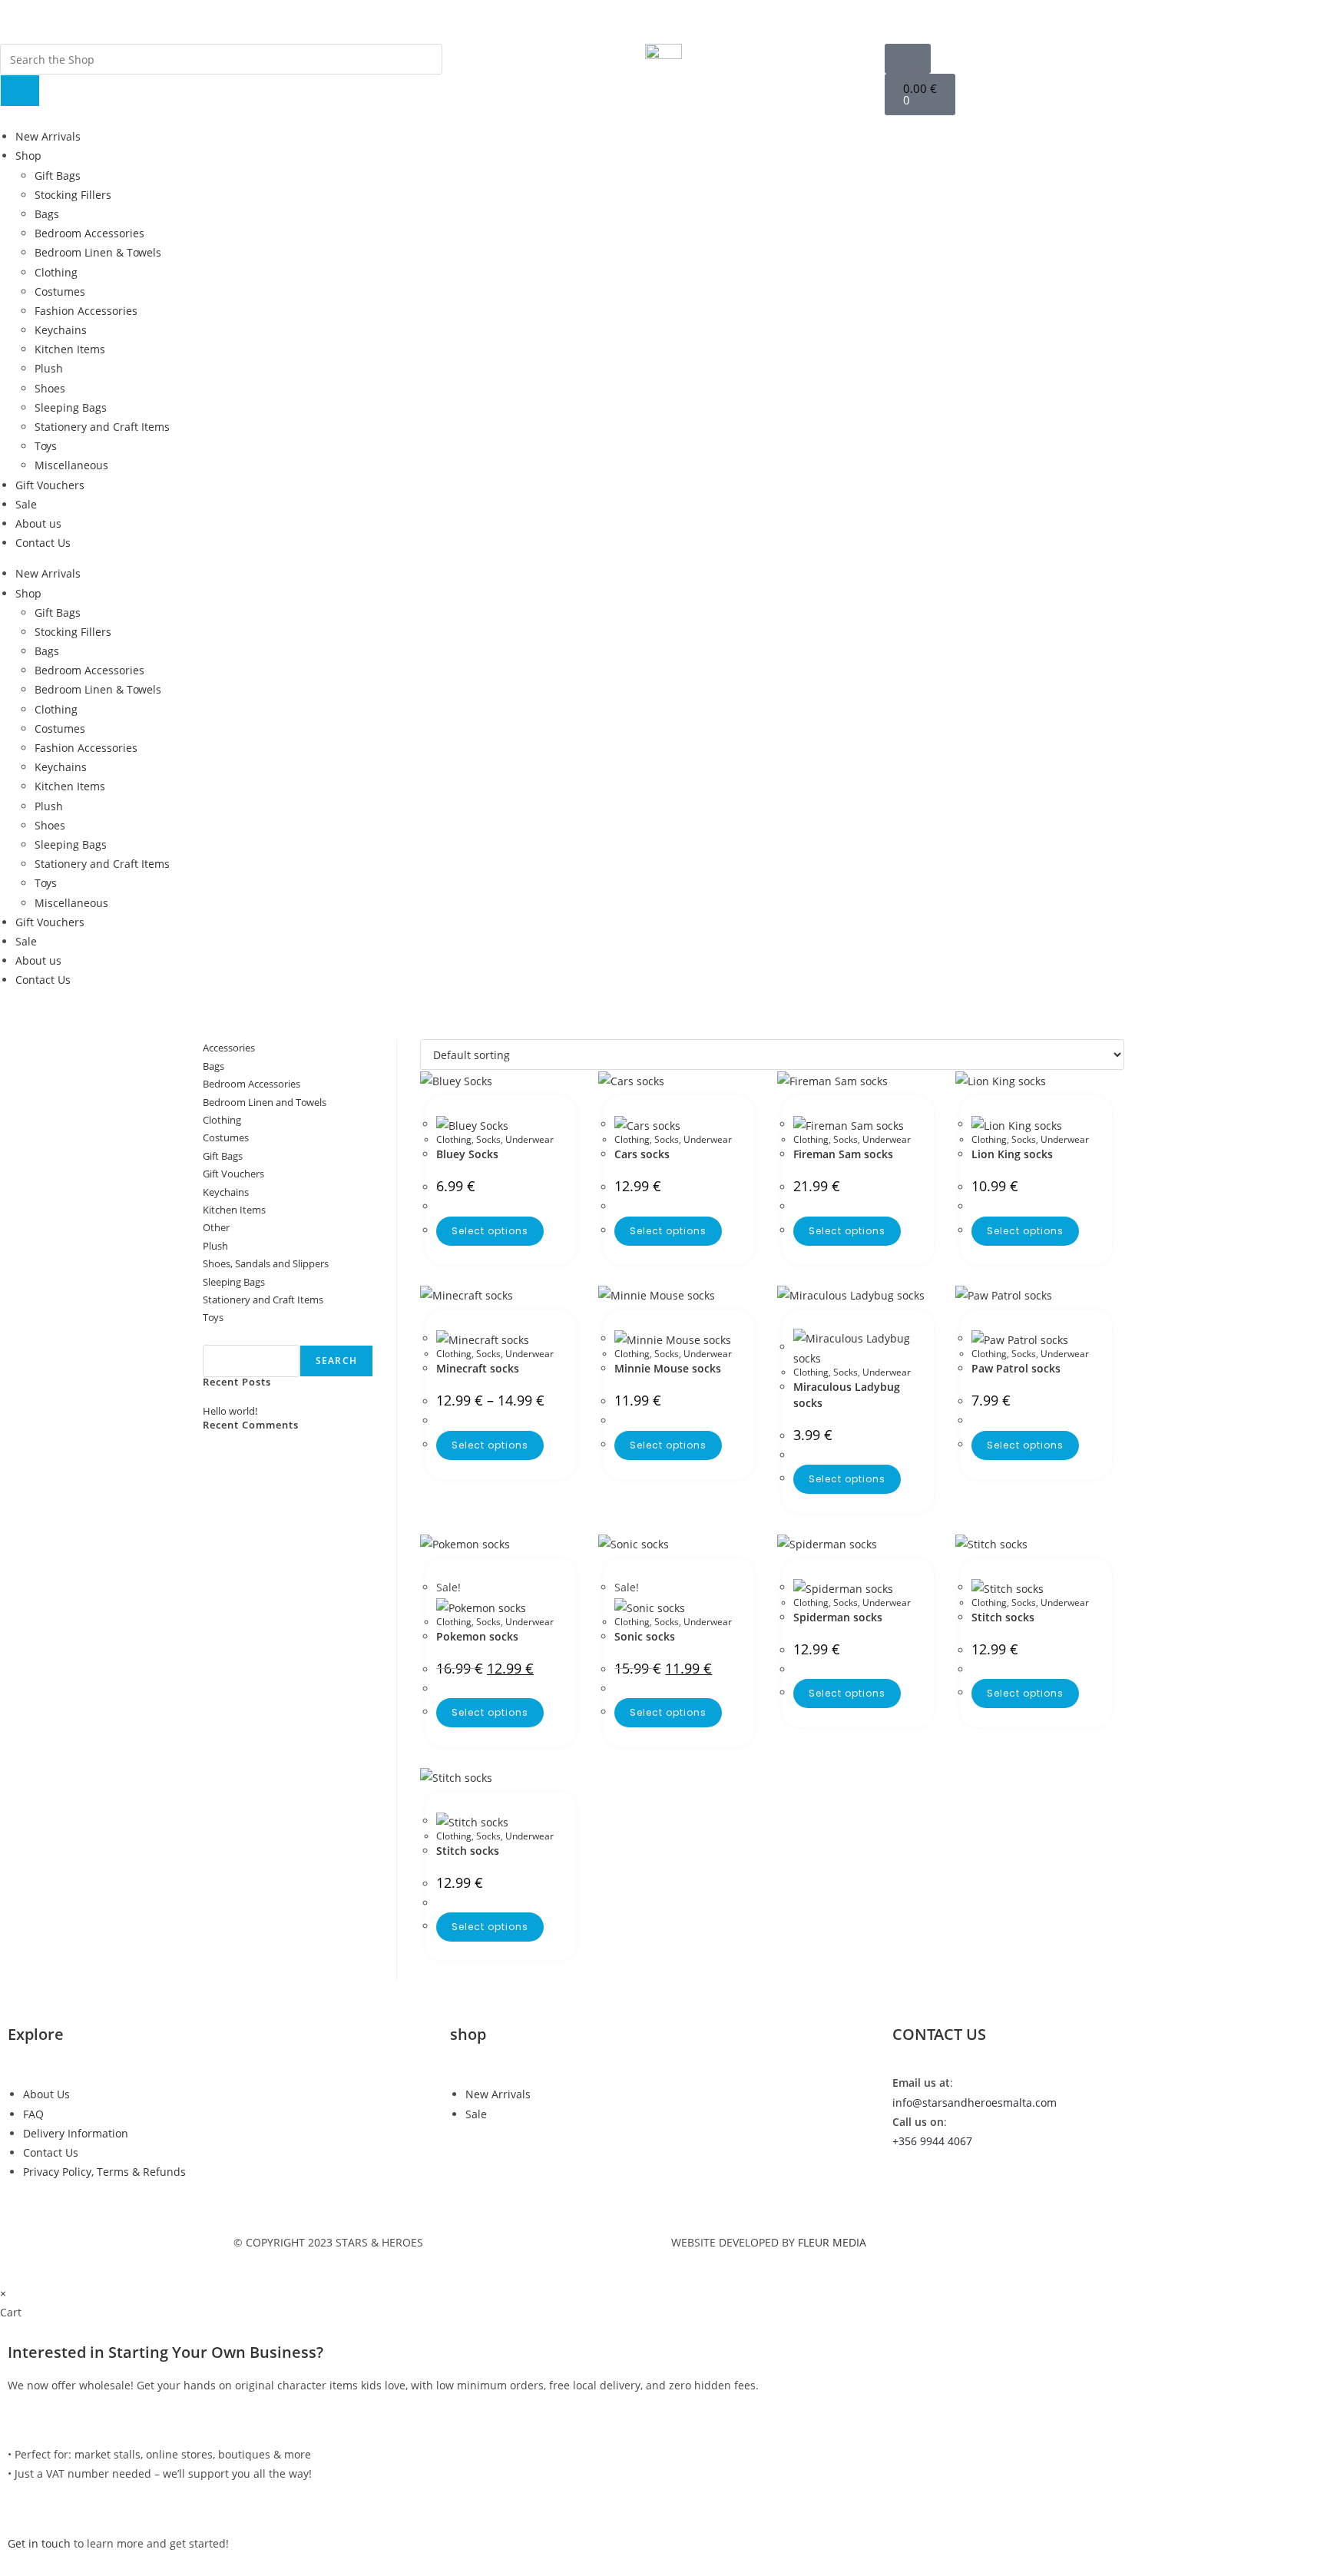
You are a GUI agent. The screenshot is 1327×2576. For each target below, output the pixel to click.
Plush (49, 368)
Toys (46, 446)
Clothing (56, 272)
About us (38, 523)
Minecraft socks (478, 1368)
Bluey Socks (467, 1154)
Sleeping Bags (71, 407)
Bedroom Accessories (89, 233)
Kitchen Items (70, 349)
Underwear (529, 1139)
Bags (47, 214)
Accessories (229, 1048)
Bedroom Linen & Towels (98, 252)
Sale (26, 504)
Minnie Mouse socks (668, 1368)
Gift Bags (58, 175)
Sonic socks (645, 1636)
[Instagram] (870, 19)
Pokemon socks (477, 1636)
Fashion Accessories (86, 311)
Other (216, 1227)
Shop (28, 156)
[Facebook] (912, 2185)
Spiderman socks (838, 1617)
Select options (490, 1231)
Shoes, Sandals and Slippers (266, 1263)
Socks (488, 1139)
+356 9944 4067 (932, 2141)
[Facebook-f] (829, 19)
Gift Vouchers (50, 485)
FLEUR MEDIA (832, 2242)
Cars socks (642, 1154)
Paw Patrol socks (1016, 1368)
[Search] (20, 91)
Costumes (60, 291)
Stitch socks (1003, 1617)
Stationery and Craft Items (102, 427)
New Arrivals (48, 136)
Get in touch (39, 2543)
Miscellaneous (71, 465)
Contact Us (43, 543)
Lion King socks (1012, 1154)
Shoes (50, 388)
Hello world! (230, 1411)
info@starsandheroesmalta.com (975, 2103)
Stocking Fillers (73, 195)
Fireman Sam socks (843, 1154)
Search (220, 1336)
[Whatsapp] (912, 19)
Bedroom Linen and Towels (265, 1102)
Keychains (61, 330)
